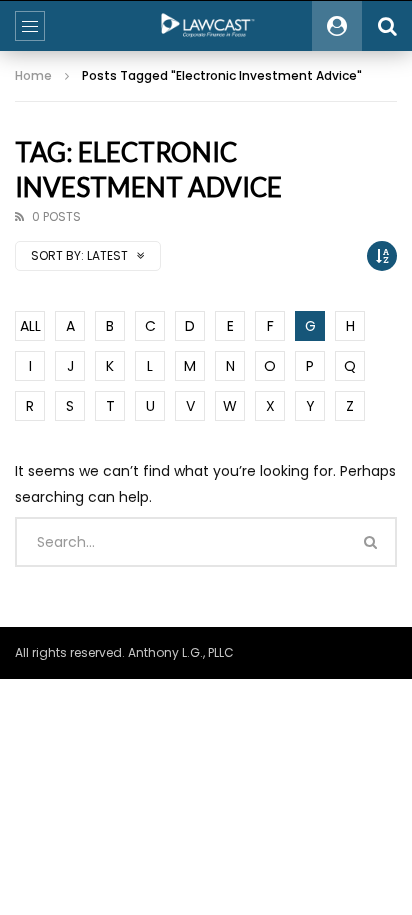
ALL (30, 326)
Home (33, 75)
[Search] (387, 26)
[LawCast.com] (206, 26)
